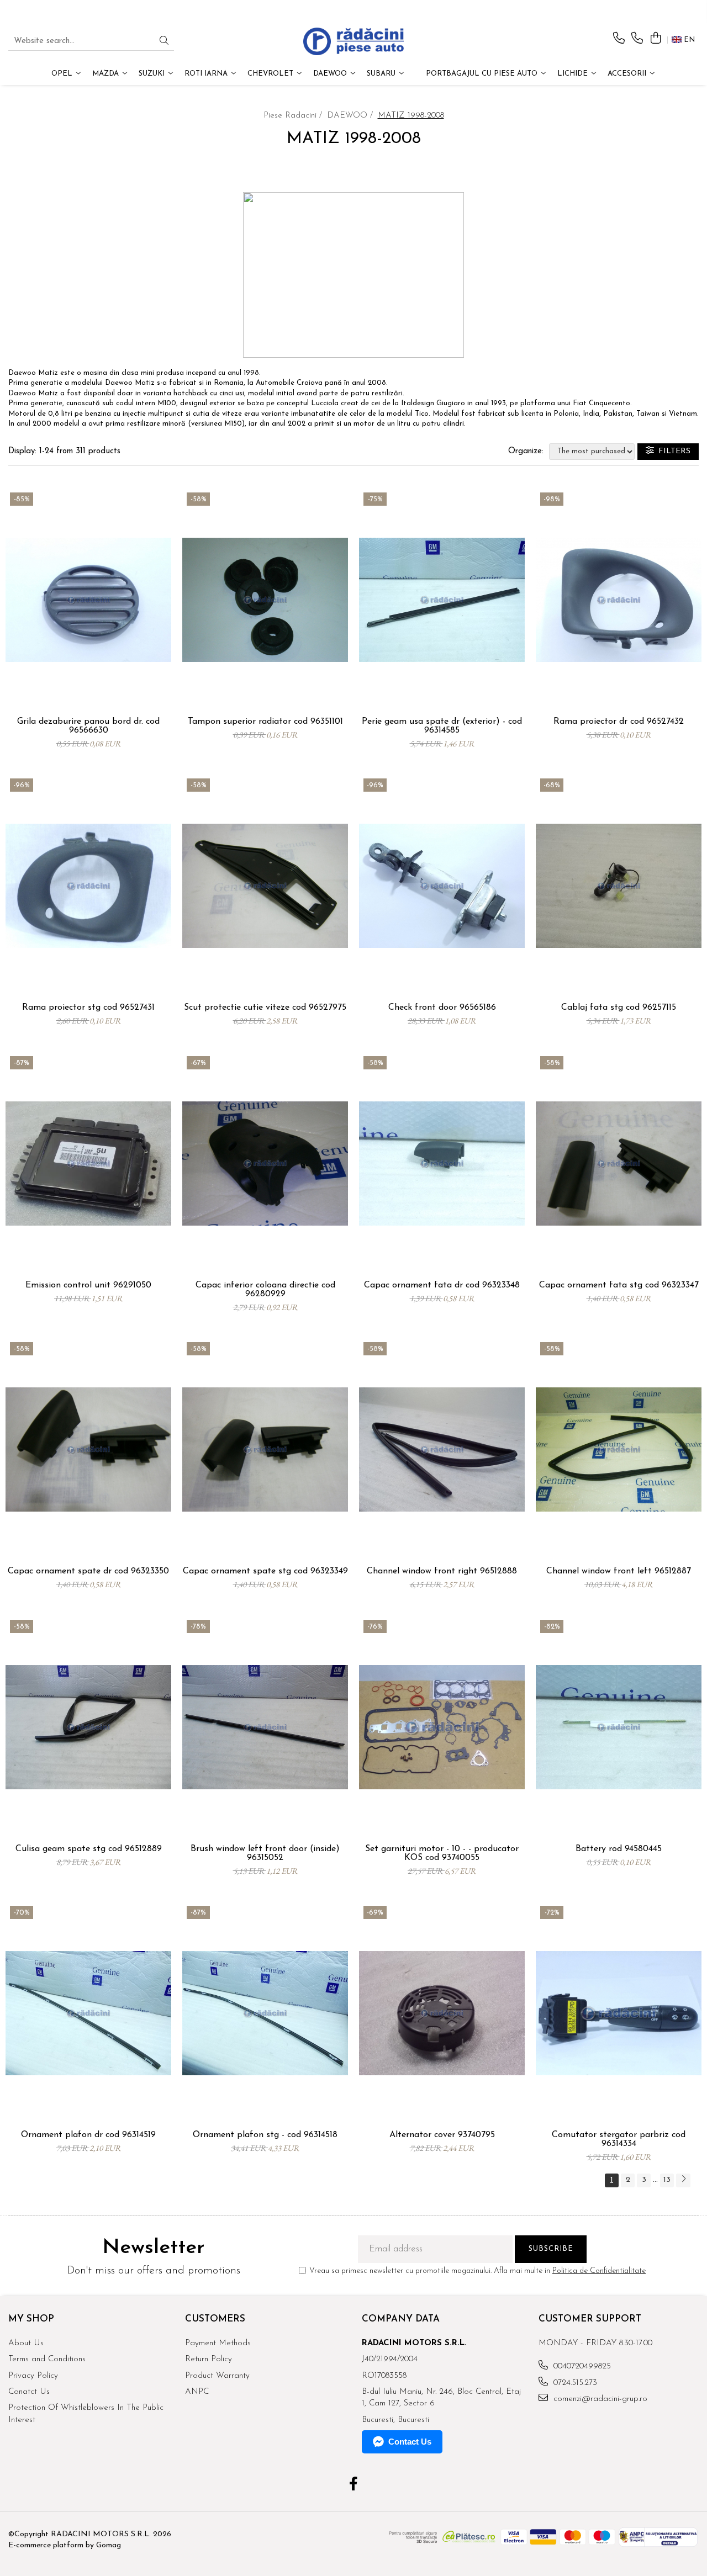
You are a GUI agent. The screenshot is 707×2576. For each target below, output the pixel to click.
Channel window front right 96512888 (442, 1571)
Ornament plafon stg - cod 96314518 (265, 2135)
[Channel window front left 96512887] (619, 1449)
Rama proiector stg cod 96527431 (88, 1008)
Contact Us (410, 2442)
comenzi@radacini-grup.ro (599, 2399)
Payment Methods (218, 2343)
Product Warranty (217, 2376)
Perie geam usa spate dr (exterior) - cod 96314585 (442, 726)
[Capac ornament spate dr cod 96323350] (88, 1449)
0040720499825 (581, 2366)
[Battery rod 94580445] (619, 1727)
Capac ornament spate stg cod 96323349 (265, 1571)
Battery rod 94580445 (619, 1849)
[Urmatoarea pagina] (683, 2180)
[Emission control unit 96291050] (88, 1164)
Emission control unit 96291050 (88, 1285)
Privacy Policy (33, 2376)
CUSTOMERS (215, 2319)
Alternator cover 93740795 (442, 2135)
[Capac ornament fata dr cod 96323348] (442, 1164)
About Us (26, 2343)
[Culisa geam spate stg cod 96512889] (88, 1727)
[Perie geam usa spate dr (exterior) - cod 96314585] (442, 600)
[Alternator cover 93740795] (442, 2013)
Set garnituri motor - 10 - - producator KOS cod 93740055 (442, 1853)
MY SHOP (31, 2319)
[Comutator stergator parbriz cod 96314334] (619, 2013)
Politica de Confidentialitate (599, 2271)
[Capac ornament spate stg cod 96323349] (265, 1449)
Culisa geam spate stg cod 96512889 (89, 1849)
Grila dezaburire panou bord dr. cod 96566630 (88, 726)
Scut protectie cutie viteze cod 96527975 (265, 1008)
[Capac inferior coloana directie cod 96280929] (265, 1164)
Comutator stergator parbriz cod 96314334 (619, 2139)
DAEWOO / (351, 116)
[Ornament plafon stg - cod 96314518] (265, 2013)
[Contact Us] (619, 39)
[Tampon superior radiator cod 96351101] (265, 600)
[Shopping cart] (655, 39)
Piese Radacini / (294, 116)
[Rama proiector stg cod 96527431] (88, 886)
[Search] (164, 42)
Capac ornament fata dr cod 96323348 (442, 1285)
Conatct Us (29, 2392)
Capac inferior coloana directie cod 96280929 (265, 1290)
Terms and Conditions (47, 2359)
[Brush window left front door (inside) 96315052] (265, 1727)
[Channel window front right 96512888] (442, 1449)
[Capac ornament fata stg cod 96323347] (619, 1164)
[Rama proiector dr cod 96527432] (619, 600)
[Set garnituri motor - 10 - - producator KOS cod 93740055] (442, 1727)
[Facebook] (354, 2485)
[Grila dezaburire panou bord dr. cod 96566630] (88, 600)
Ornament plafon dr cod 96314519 (88, 2135)
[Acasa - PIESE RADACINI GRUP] (353, 41)
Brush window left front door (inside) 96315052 (265, 1853)
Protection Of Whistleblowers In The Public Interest (86, 2414)
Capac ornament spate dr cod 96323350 (88, 1571)
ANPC (197, 2392)
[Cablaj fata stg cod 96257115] (619, 886)
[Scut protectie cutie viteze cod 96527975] (265, 886)
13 (667, 2180)
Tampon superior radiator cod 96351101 (265, 722)
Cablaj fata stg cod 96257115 (619, 1008)
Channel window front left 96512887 (619, 1571)
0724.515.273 (574, 2383)
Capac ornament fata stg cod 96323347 (619, 1285)
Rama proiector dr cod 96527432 (619, 722)
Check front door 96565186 (442, 1008)
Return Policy (209, 2359)
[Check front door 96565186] (442, 886)
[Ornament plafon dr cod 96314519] (88, 2013)
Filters (672, 451)
